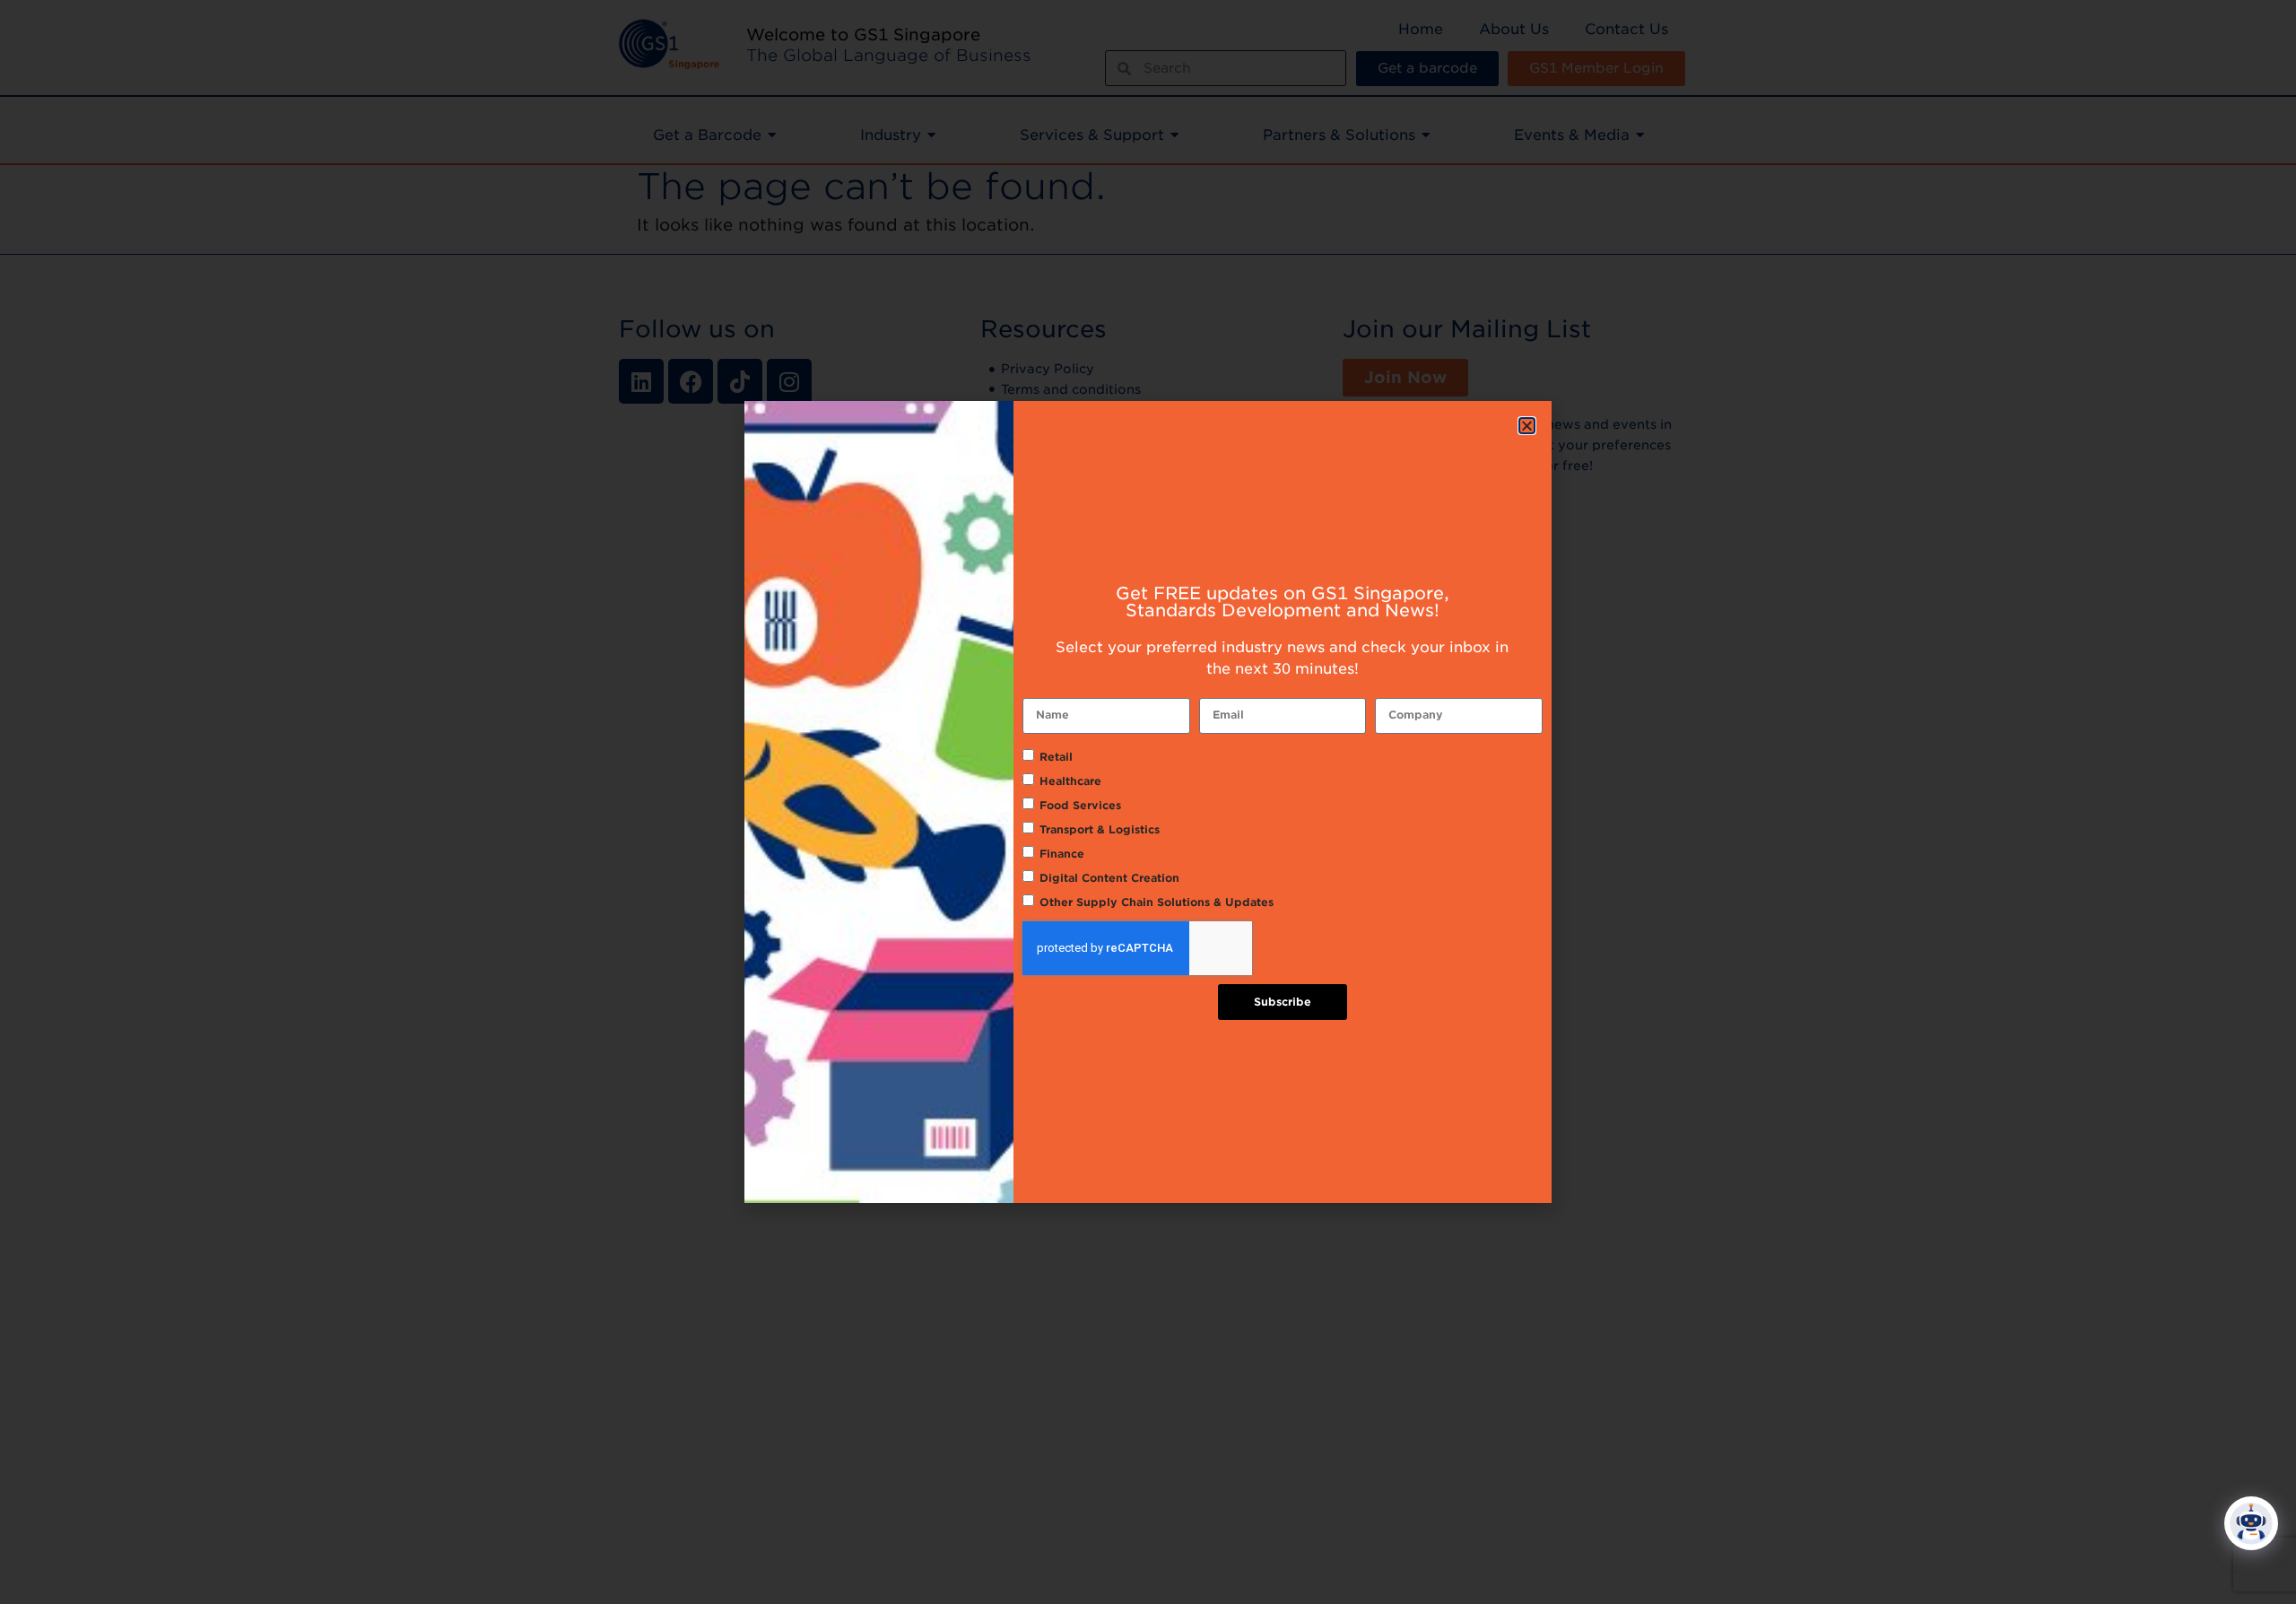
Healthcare (1070, 781)
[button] (1527, 426)
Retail (1056, 757)
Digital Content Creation (1109, 878)
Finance (1062, 854)
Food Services (1080, 805)
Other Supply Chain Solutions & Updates (1157, 902)
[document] (1148, 802)
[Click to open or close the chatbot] (2251, 1523)
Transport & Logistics (1100, 829)
